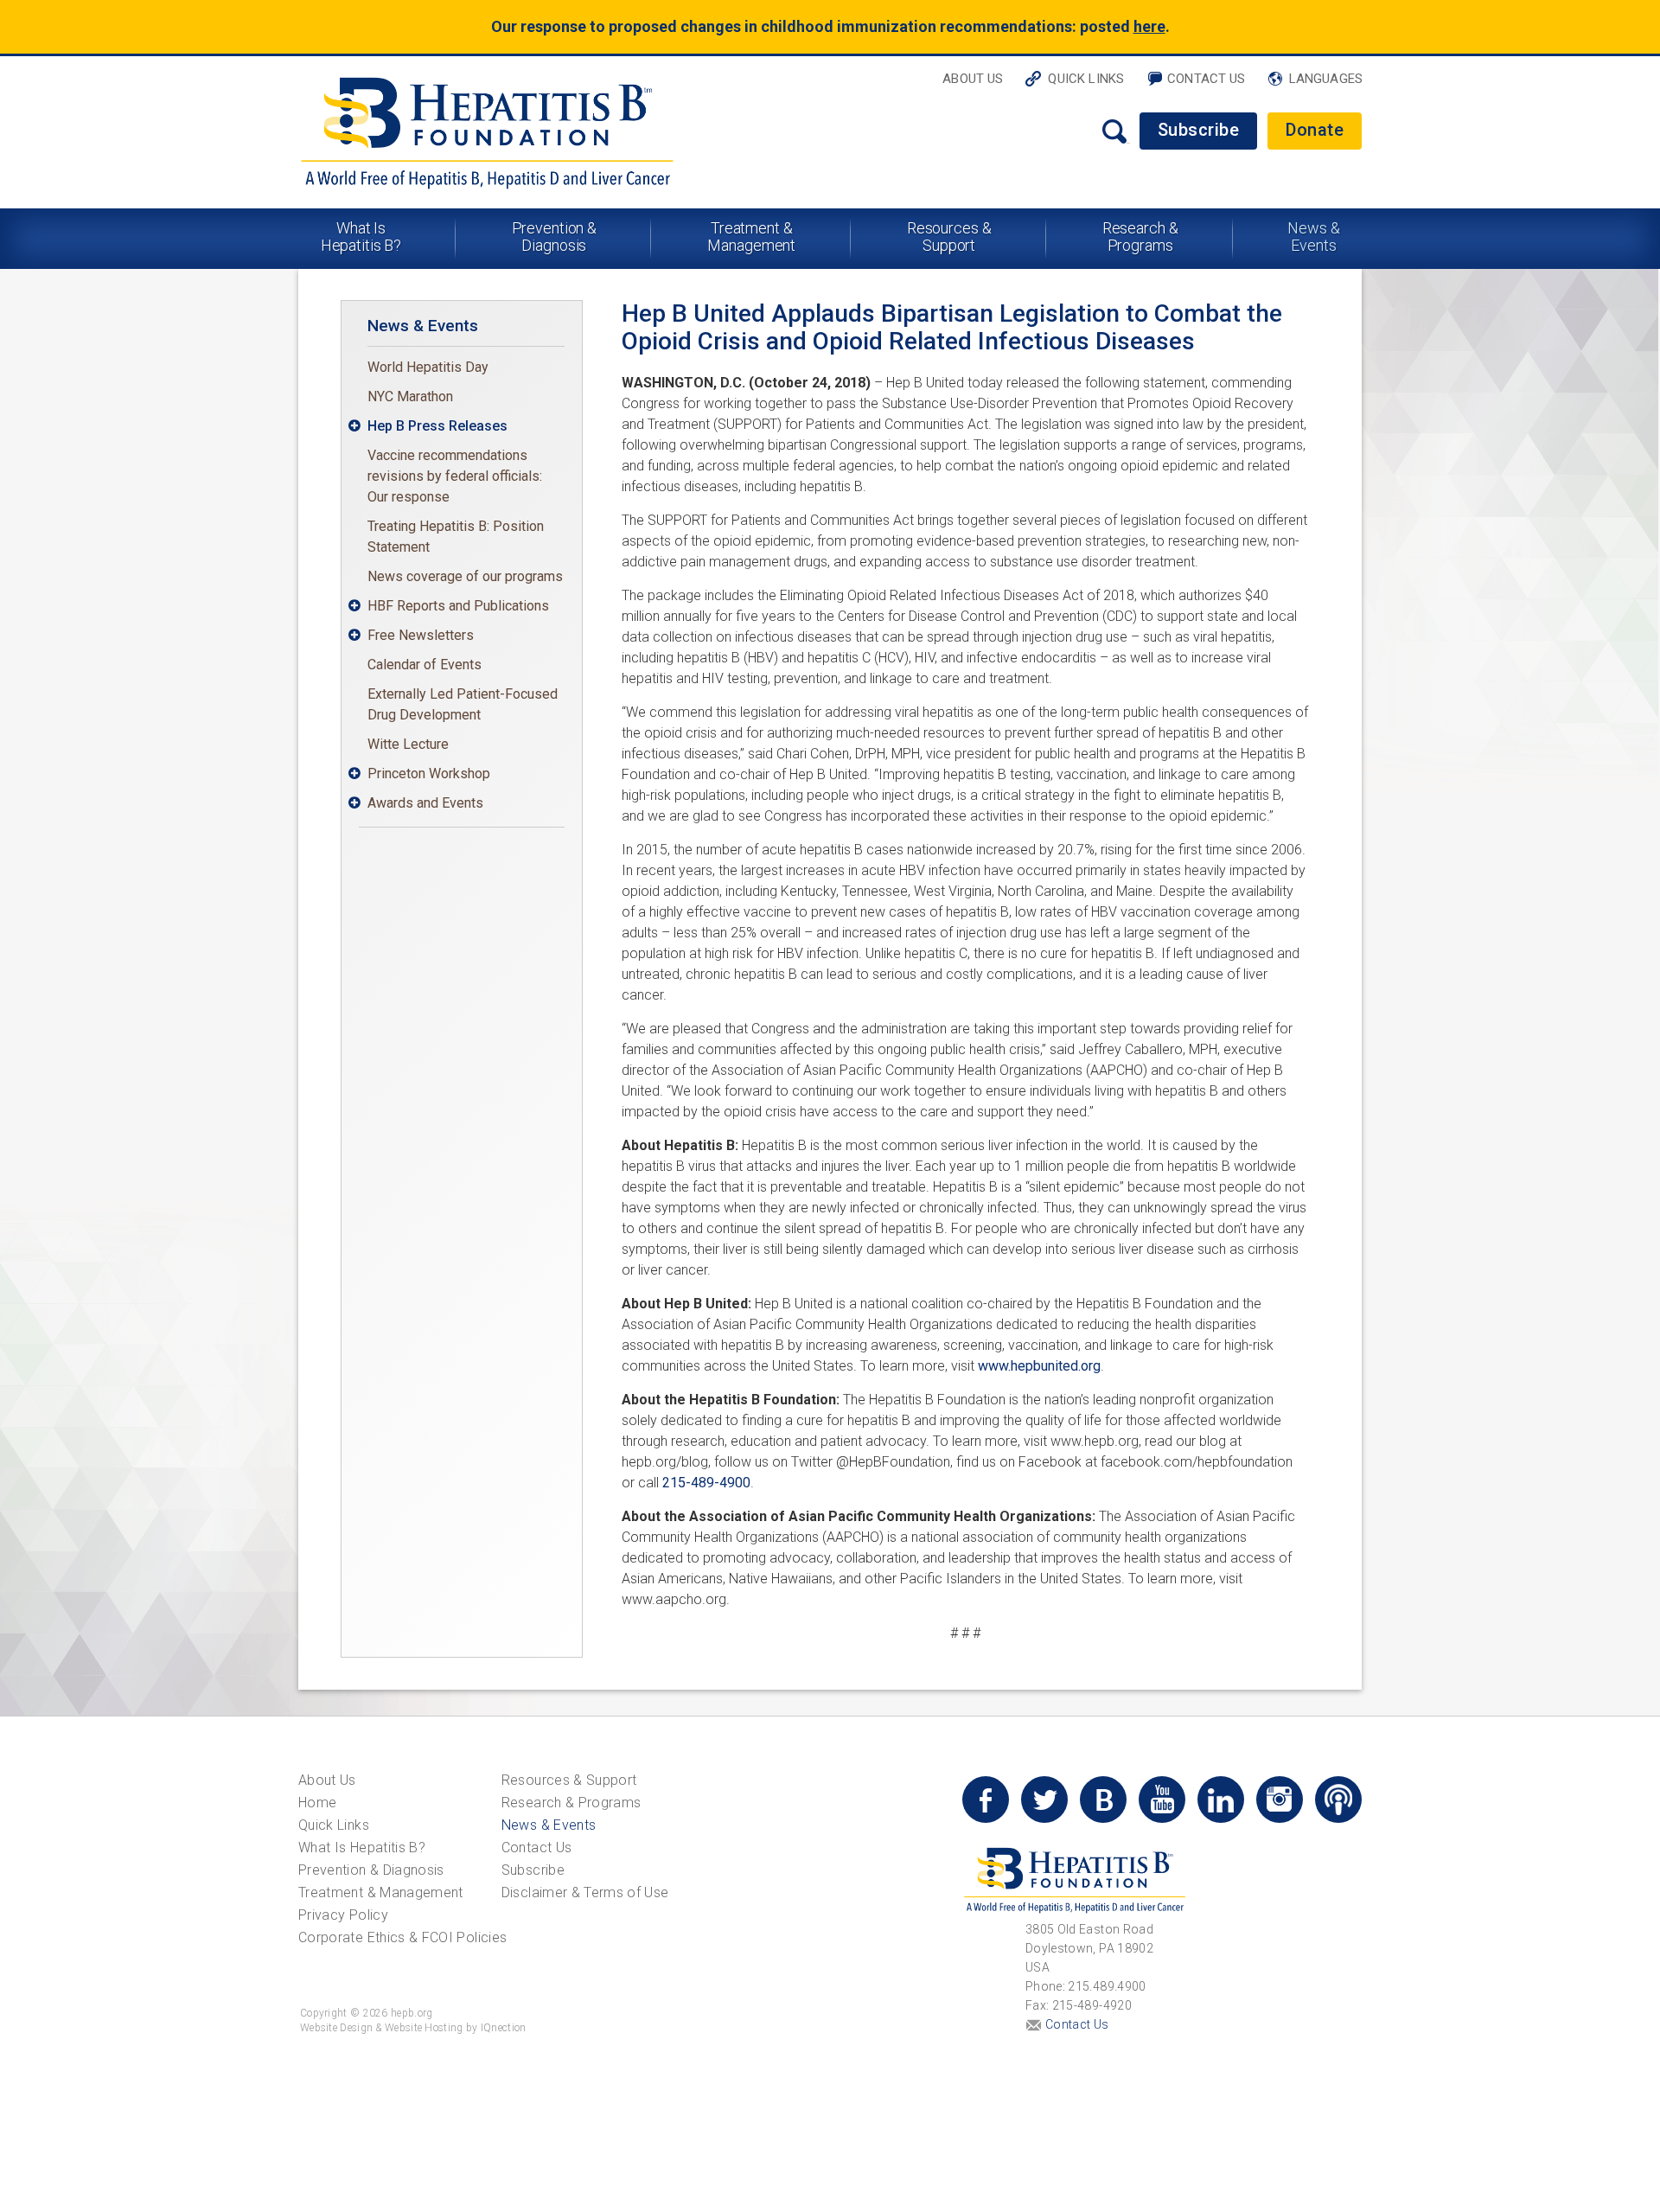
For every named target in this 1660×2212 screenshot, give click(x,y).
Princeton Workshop (429, 774)
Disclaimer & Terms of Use (585, 1892)
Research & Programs (1140, 237)
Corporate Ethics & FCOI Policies (402, 1937)
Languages (1326, 79)
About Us (973, 79)
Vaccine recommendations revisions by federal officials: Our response (455, 476)
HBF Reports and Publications (458, 606)
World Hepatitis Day (428, 367)
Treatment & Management (751, 237)
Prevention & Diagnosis (555, 237)
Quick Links (1086, 79)
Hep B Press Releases (437, 426)
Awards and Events (425, 803)
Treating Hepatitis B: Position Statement (456, 537)
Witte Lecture (408, 744)
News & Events (1313, 237)
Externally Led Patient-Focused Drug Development (463, 704)
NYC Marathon (410, 396)
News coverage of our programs (465, 576)
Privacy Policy (343, 1915)
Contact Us (1207, 79)
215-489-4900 (706, 1483)
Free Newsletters (421, 635)
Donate (1315, 130)
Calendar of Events (425, 665)
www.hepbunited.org (1039, 1366)
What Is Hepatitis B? (361, 237)
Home (317, 1803)
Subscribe (1199, 130)
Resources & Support (949, 237)
